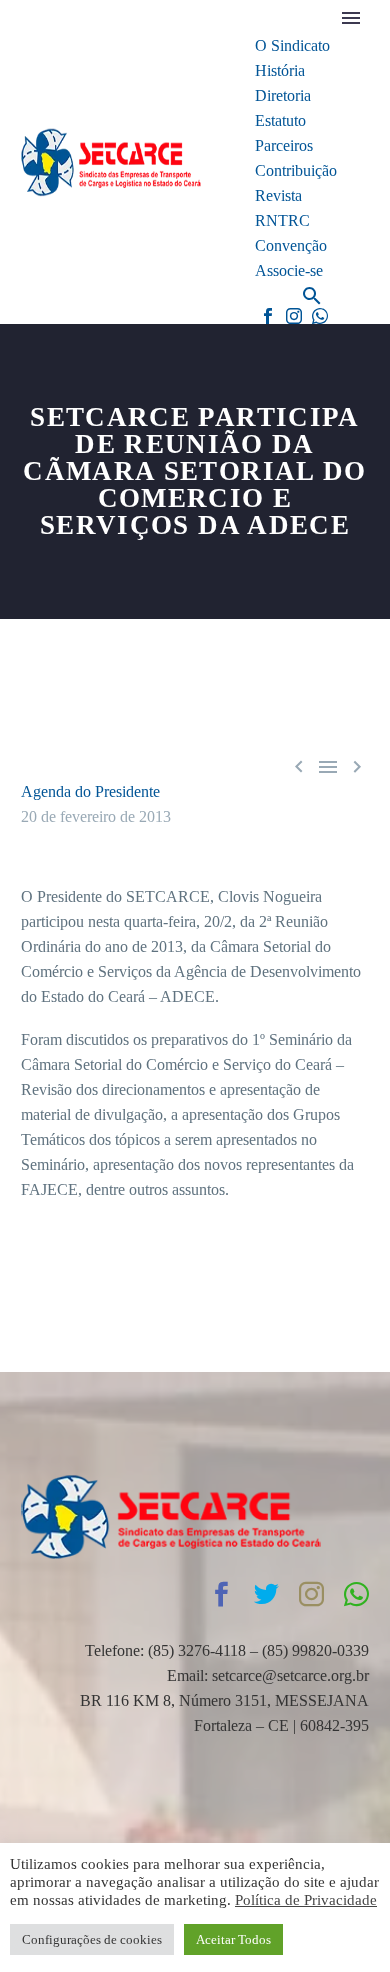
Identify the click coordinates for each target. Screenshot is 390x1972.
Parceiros (284, 145)
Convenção (291, 245)
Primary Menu (351, 18)
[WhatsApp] (320, 316)
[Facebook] (268, 316)
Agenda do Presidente (90, 791)
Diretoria (283, 95)
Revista (278, 195)
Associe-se (289, 270)
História (280, 70)
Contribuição (296, 170)
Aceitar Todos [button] (233, 1939)
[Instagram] (294, 316)
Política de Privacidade (306, 1900)
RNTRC (282, 220)
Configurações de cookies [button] (92, 1939)
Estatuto (280, 120)
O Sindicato (292, 45)
